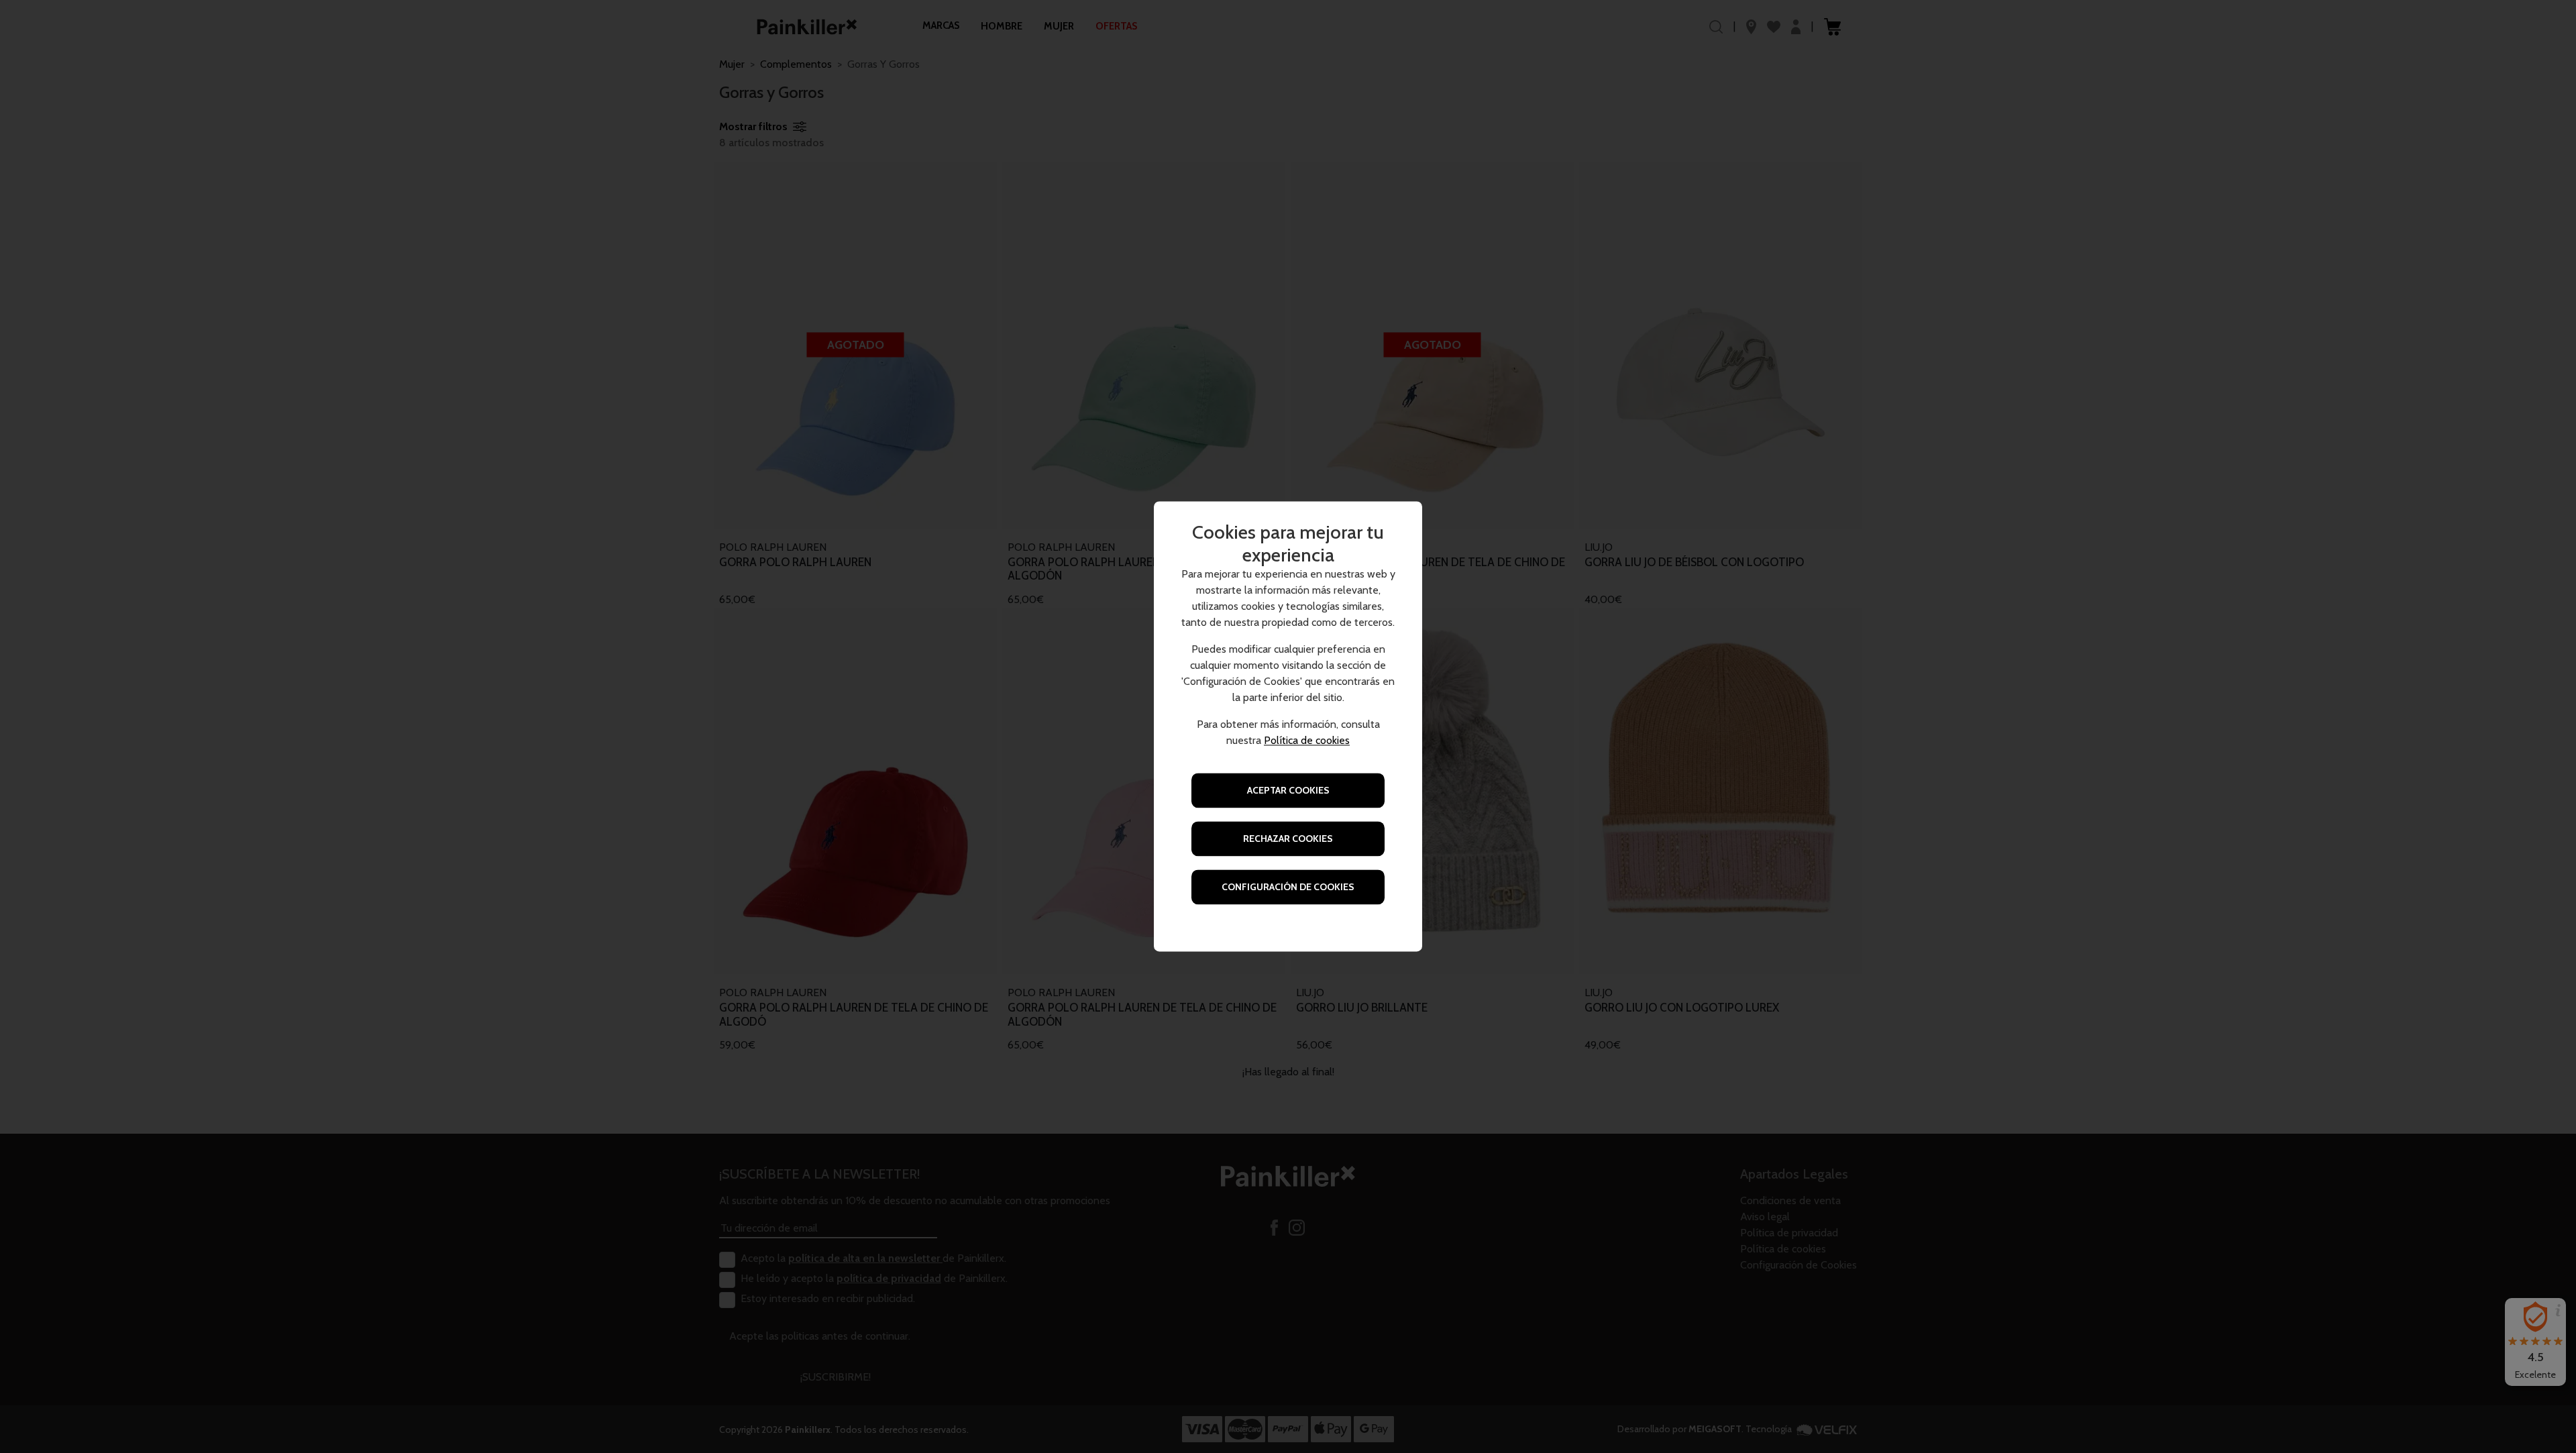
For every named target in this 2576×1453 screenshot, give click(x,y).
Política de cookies (1307, 741)
